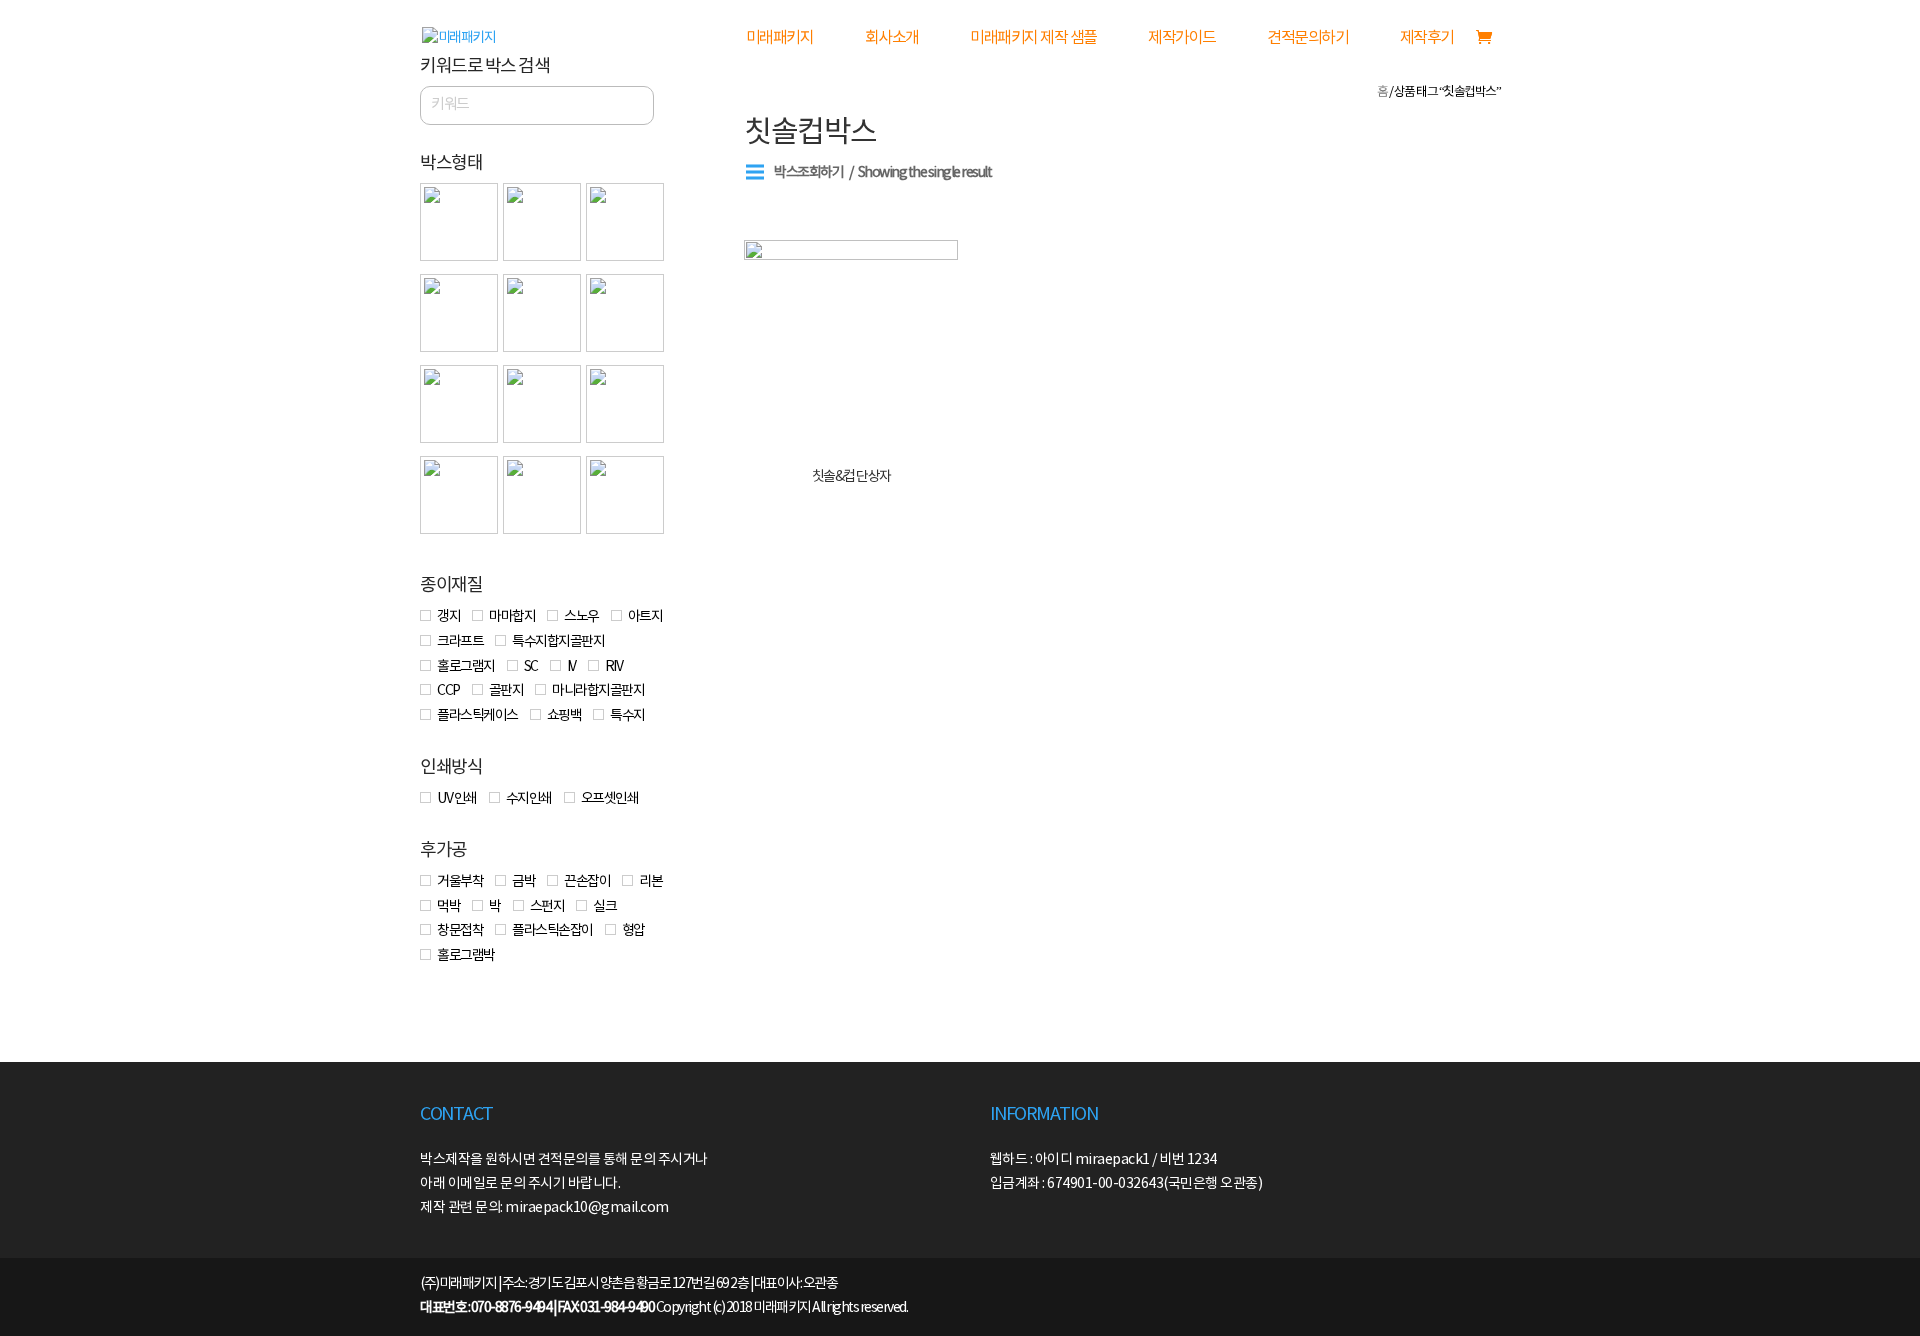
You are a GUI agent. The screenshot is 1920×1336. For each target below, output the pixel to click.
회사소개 (892, 38)
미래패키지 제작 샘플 (1033, 38)
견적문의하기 (1307, 38)
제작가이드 (1182, 38)
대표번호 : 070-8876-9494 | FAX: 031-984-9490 (537, 1308)
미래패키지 (780, 38)
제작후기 (1427, 38)
